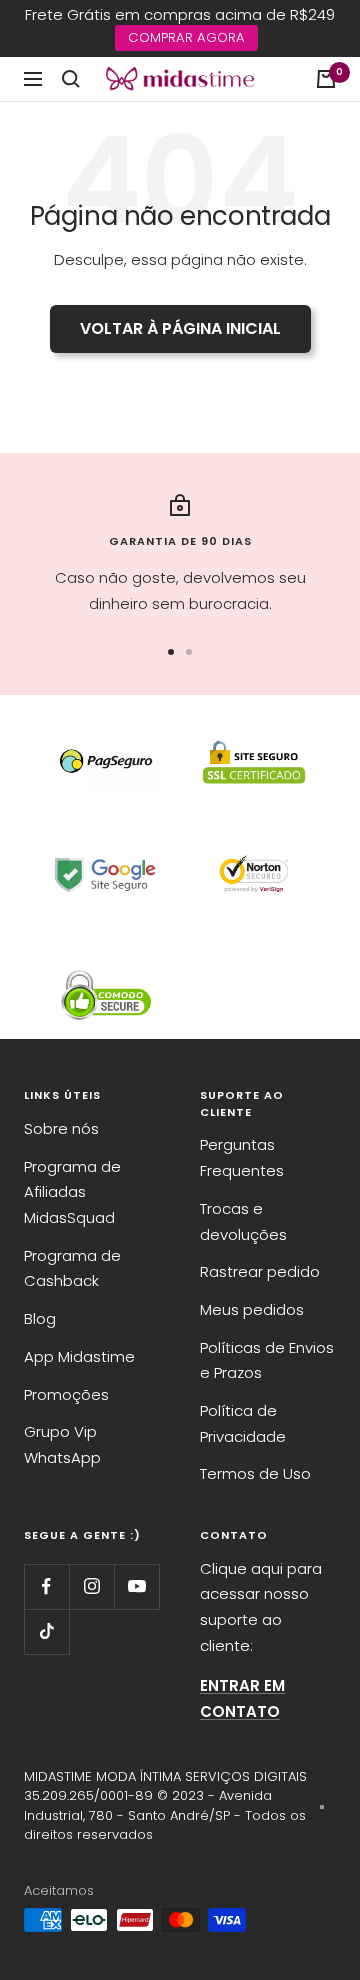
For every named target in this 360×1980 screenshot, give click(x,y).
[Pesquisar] (71, 79)
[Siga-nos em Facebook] (46, 1586)
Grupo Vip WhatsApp (62, 1444)
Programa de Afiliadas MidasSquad (72, 1192)
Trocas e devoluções (243, 1221)
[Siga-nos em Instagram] (91, 1586)
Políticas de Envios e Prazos (267, 1360)
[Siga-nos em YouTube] (136, 1586)
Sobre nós (61, 1128)
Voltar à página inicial (180, 328)
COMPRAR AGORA (186, 37)
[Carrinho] (326, 79)
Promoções (66, 1394)
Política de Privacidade (243, 1423)
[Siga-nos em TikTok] (46, 1631)
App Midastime (79, 1356)
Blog (40, 1318)
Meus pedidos (252, 1309)
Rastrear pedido (260, 1271)
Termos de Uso (255, 1473)
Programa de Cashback (72, 1268)
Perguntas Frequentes (242, 1157)
